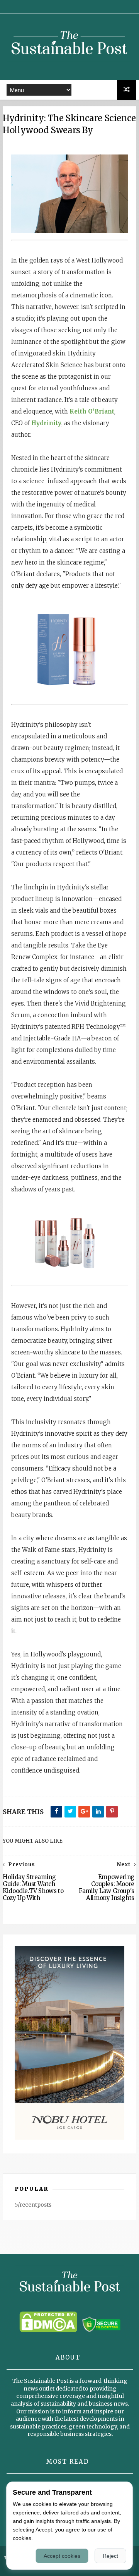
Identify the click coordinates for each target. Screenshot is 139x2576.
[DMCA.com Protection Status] (48, 2330)
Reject (110, 2556)
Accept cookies (62, 2556)
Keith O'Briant (92, 411)
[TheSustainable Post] (69, 64)
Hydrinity (46, 423)
